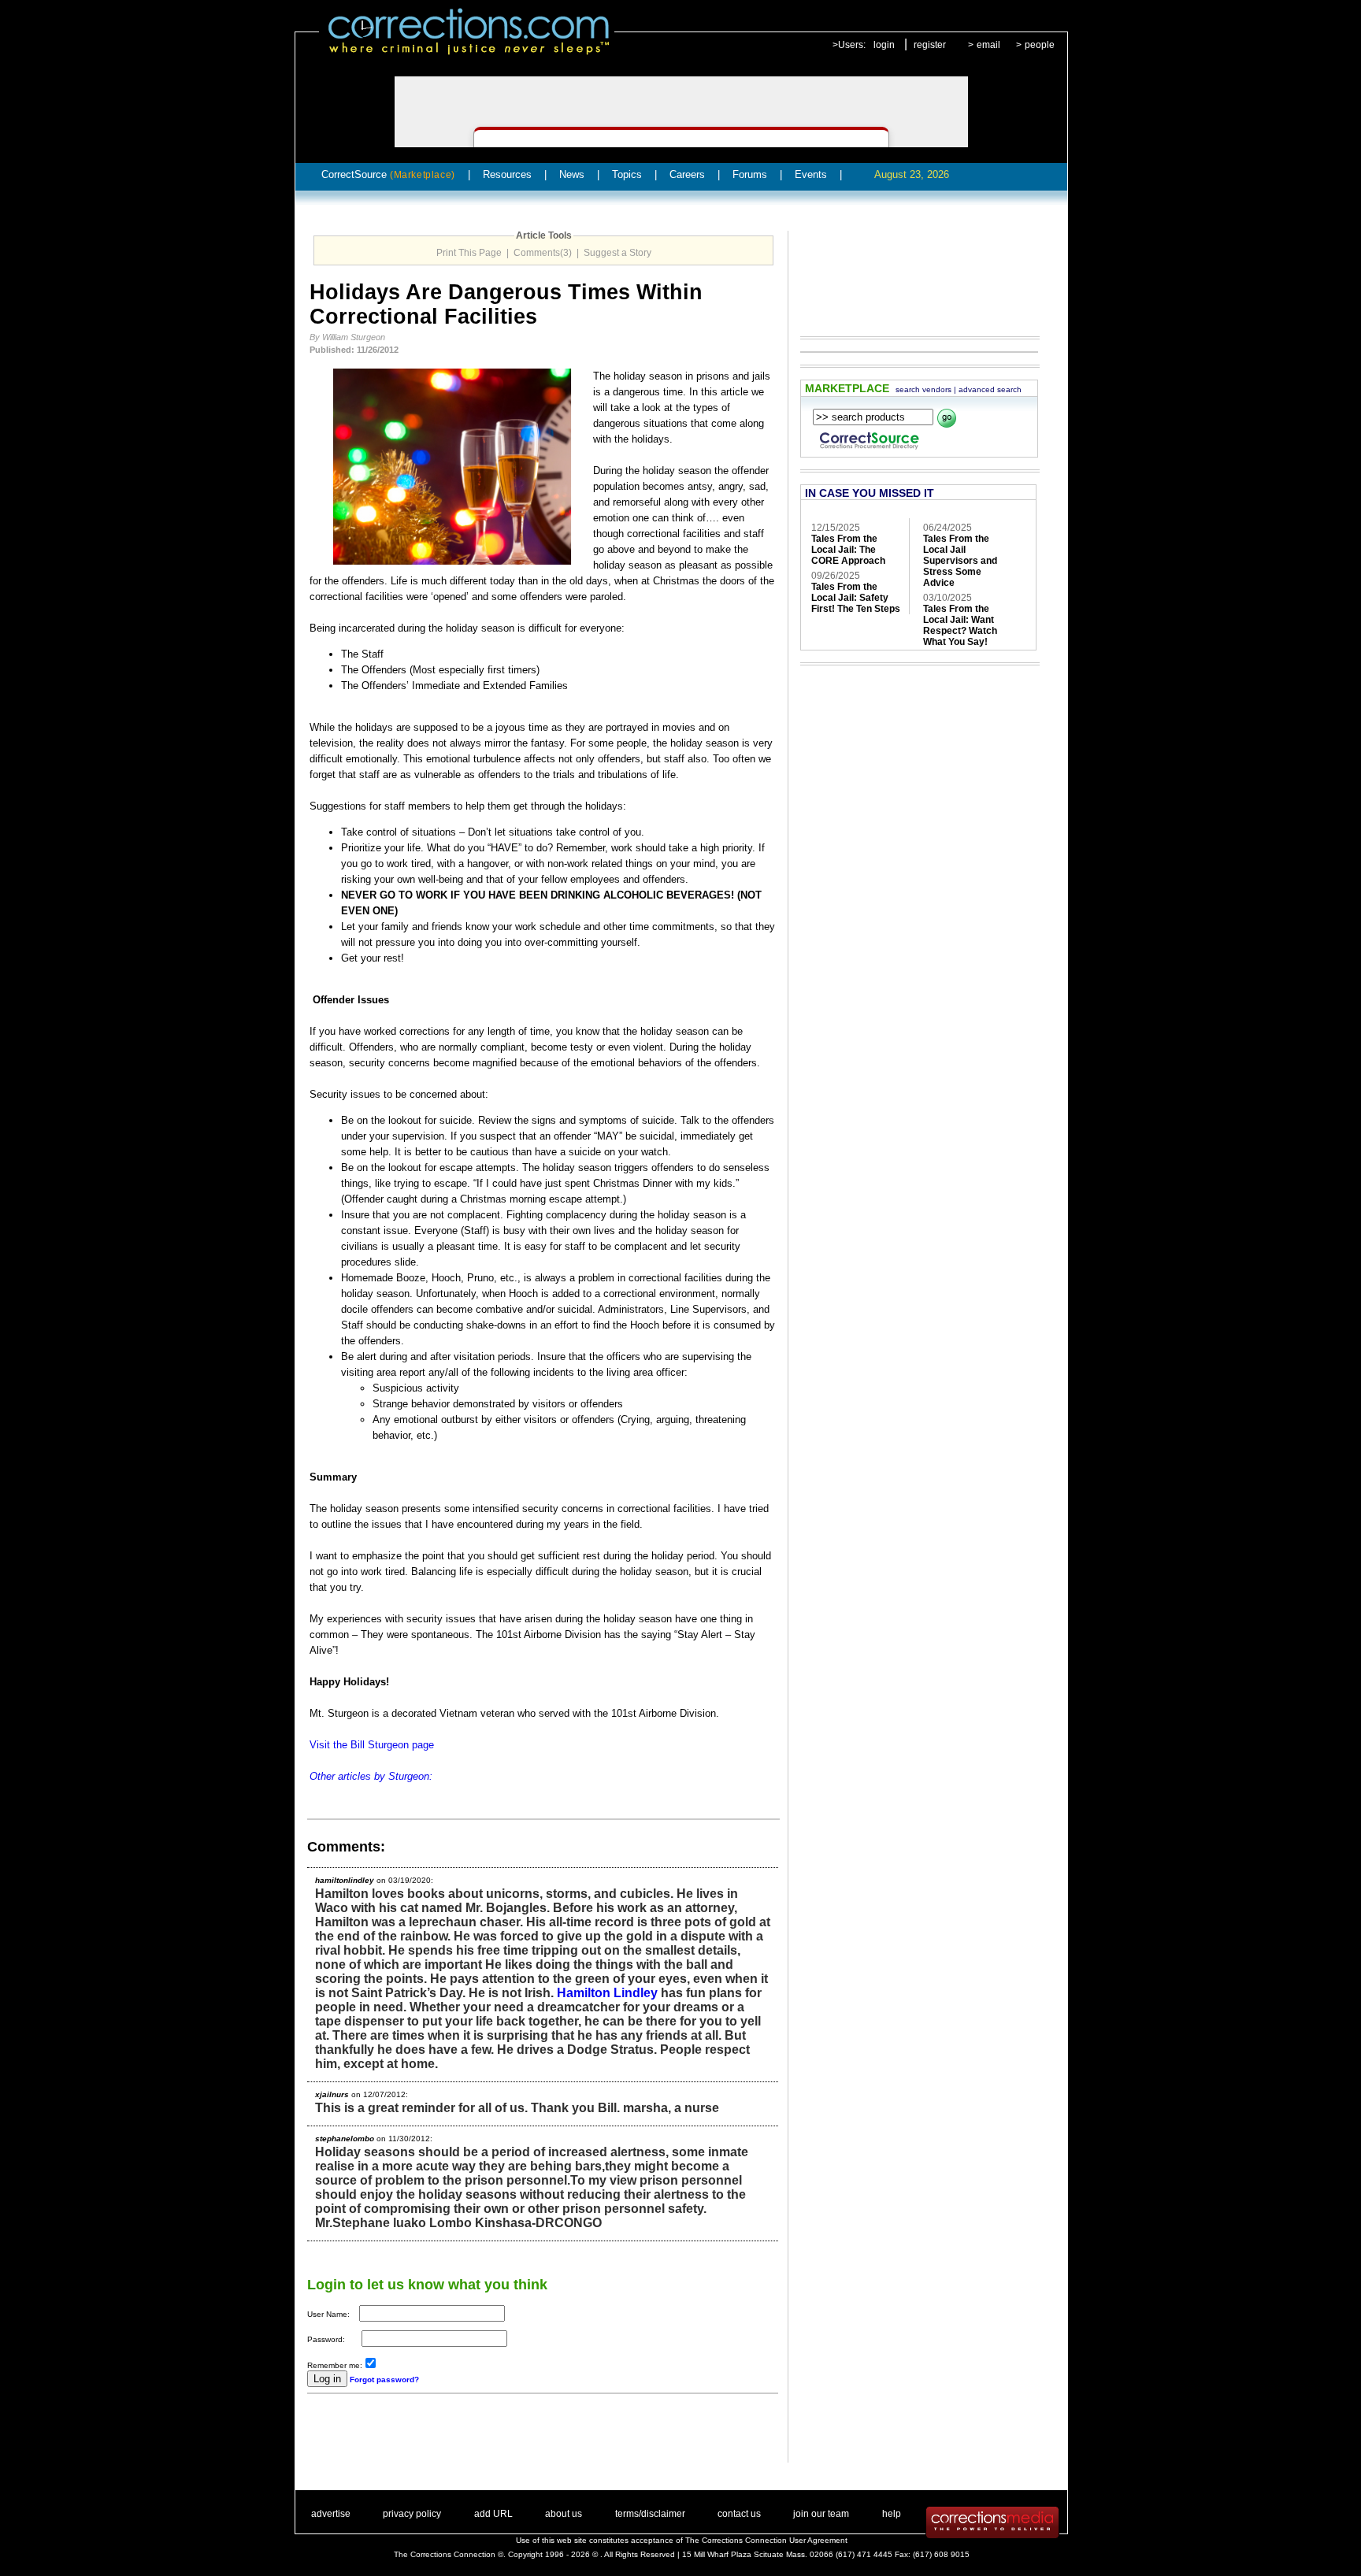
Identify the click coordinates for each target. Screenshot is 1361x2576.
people (1040, 45)
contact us (739, 2514)
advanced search (990, 389)
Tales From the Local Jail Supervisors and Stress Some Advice (960, 561)
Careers (687, 174)
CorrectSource (388, 174)
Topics (627, 174)
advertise (331, 2514)
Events (811, 174)
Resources (507, 174)
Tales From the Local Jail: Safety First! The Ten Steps (856, 598)
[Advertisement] (491, 2439)
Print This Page (469, 253)
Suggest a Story (617, 253)
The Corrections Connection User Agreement (766, 2540)
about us (564, 2514)
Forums (750, 174)
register (930, 45)
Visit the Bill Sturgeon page (372, 1745)
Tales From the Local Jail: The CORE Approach (848, 550)
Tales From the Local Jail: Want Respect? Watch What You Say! (960, 625)
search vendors (923, 389)
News (572, 174)
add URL (493, 2514)
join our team (821, 2514)
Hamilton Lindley (607, 1993)
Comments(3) (543, 253)
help (892, 2514)
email (988, 45)
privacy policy (412, 2514)
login (884, 45)
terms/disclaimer (650, 2514)
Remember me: (335, 2365)
